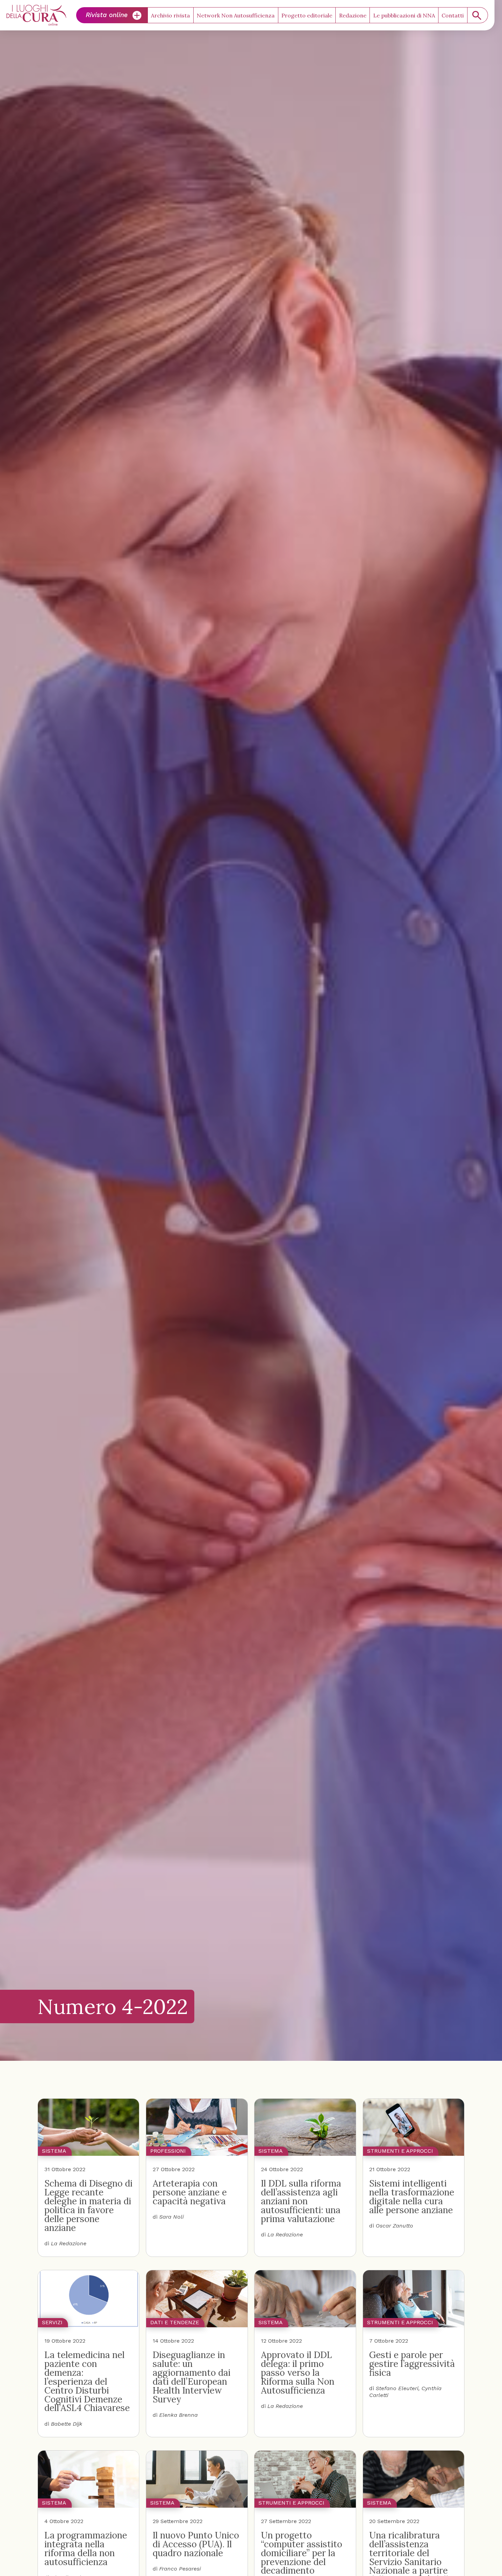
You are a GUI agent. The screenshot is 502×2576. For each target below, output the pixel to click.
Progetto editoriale (307, 15)
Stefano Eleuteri (397, 2388)
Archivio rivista (170, 15)
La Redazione (69, 2243)
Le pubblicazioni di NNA (404, 15)
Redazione (353, 15)
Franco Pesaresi (180, 2569)
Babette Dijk (67, 2424)
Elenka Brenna (178, 2415)
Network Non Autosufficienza (236, 15)
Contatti (453, 15)
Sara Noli (171, 2217)
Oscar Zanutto (394, 2226)
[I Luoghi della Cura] (36, 15)
